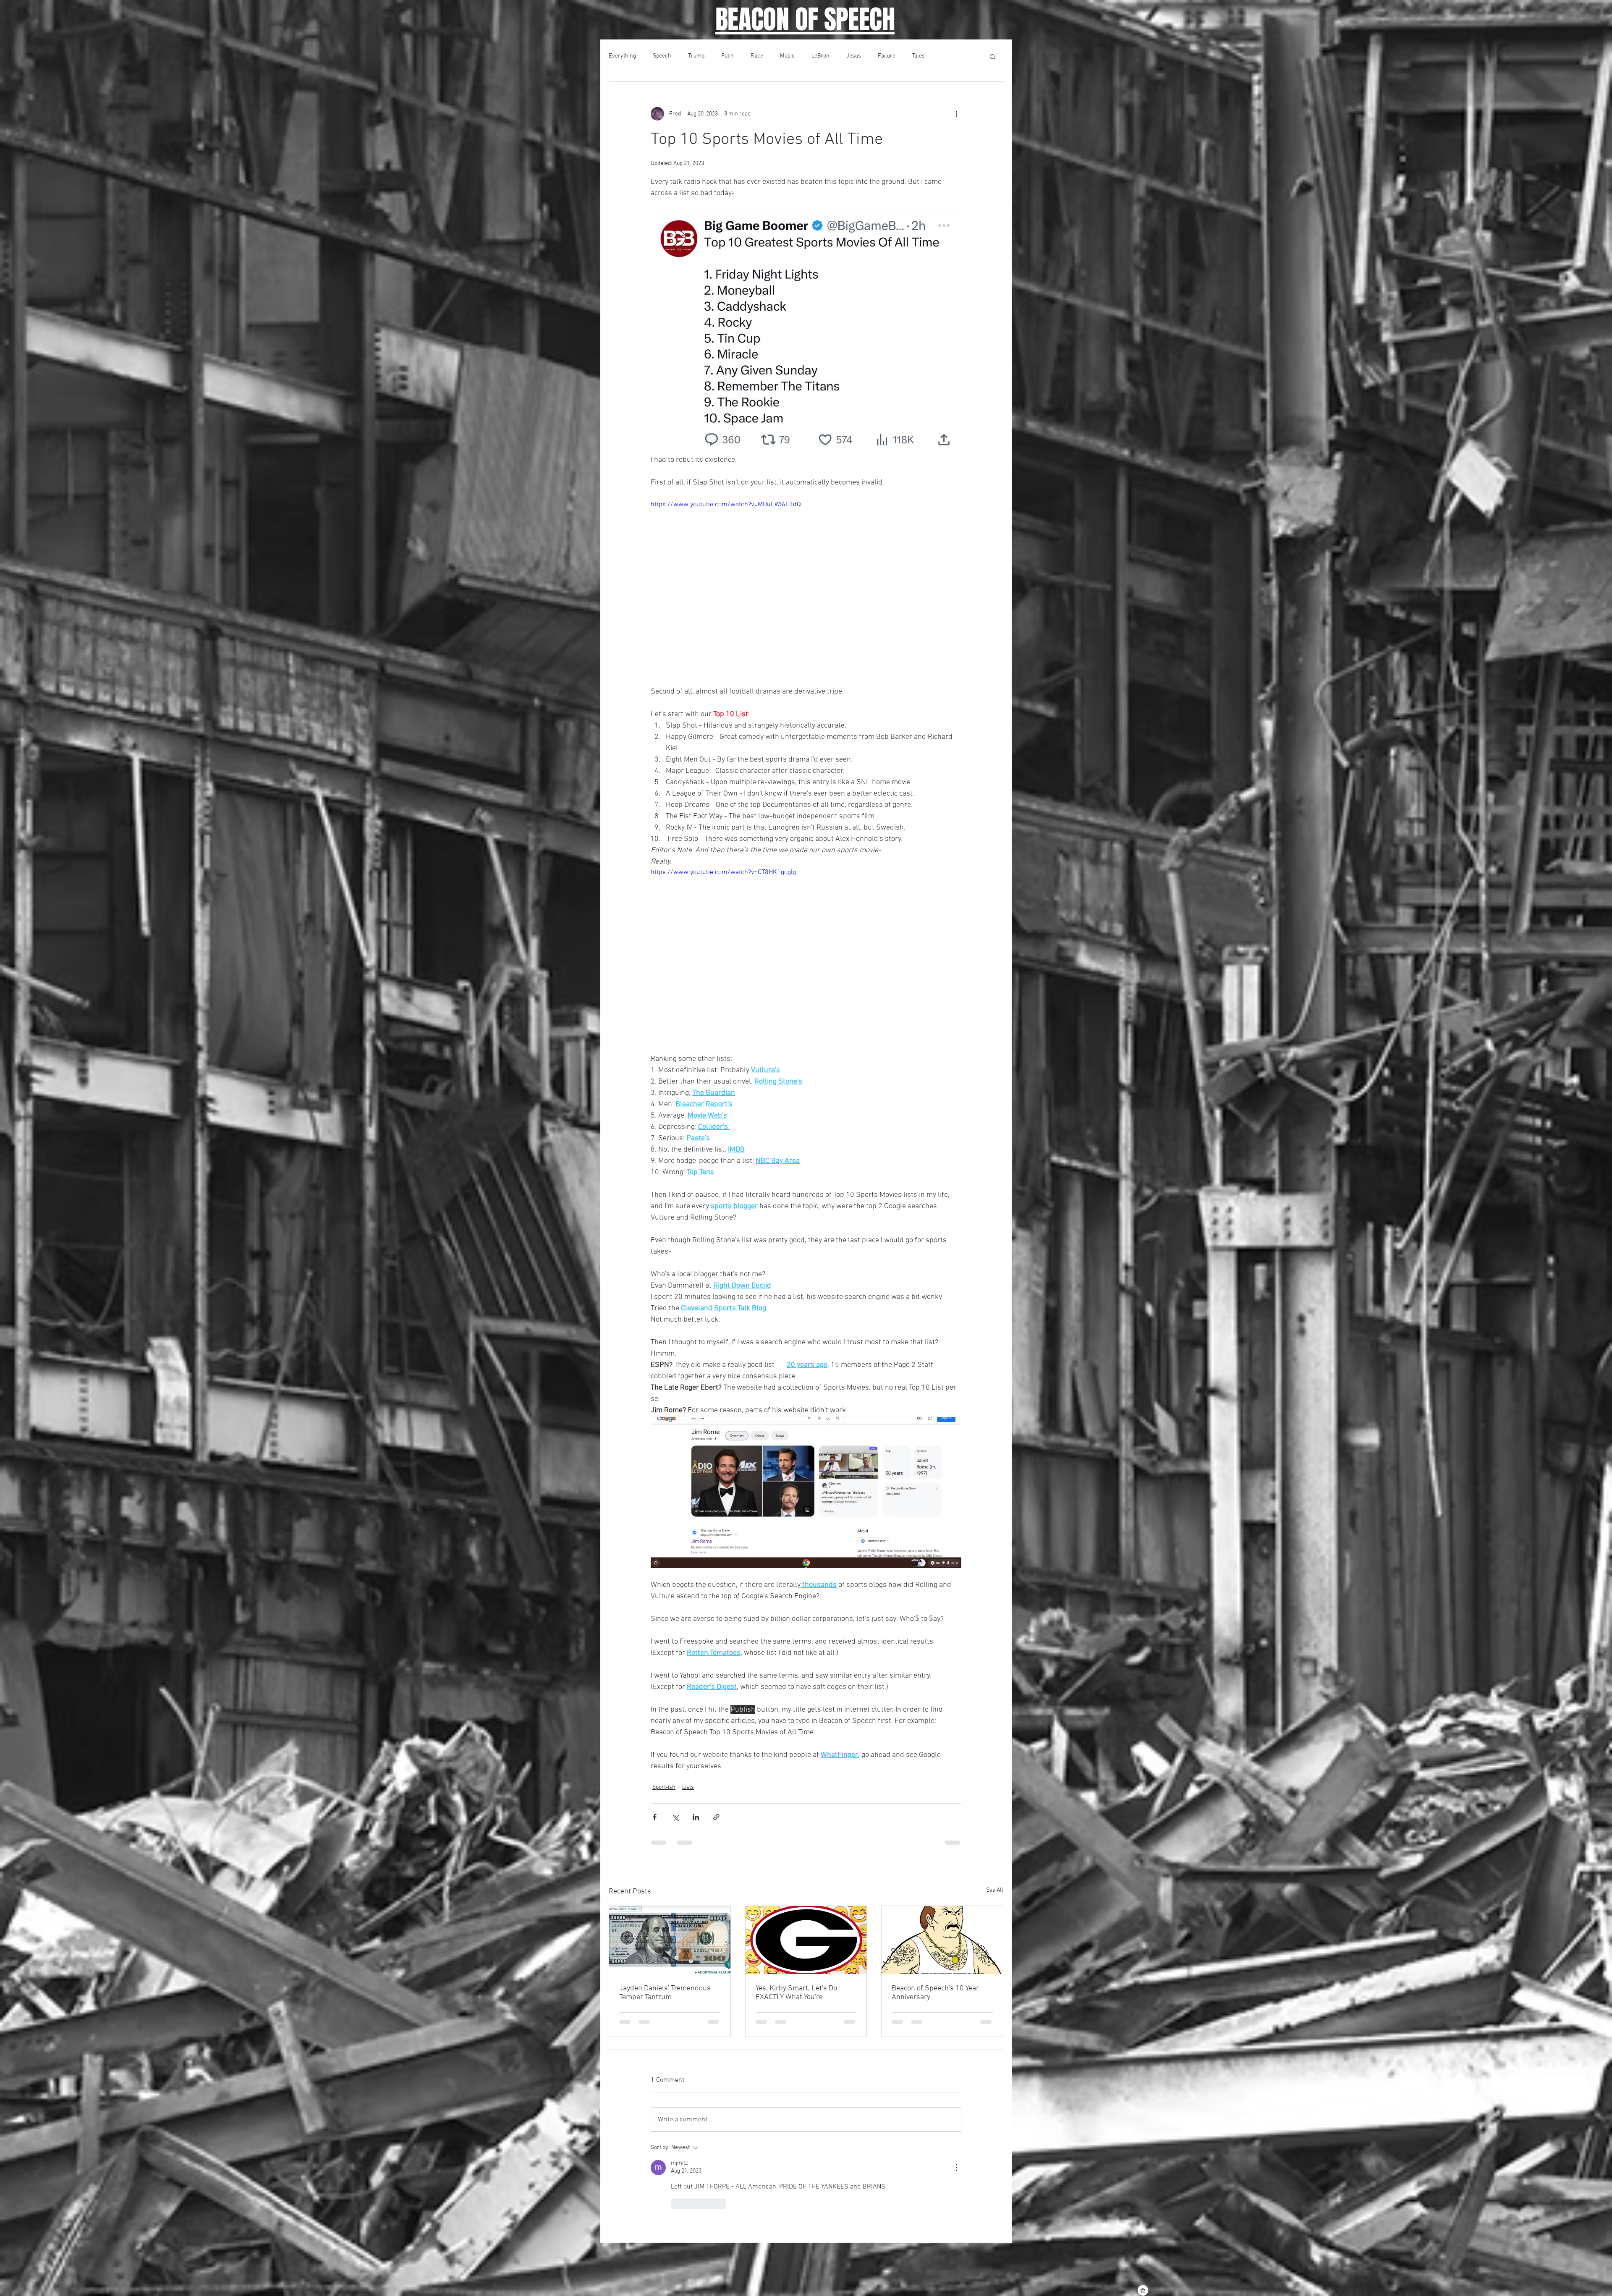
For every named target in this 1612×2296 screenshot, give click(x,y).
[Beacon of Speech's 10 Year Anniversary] (942, 1940)
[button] (993, 56)
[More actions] (956, 114)
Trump (696, 56)
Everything (622, 56)
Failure (887, 56)
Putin (727, 56)
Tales (919, 56)
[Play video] (806, 587)
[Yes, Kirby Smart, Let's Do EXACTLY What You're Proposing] (806, 1940)
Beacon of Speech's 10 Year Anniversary (935, 1993)
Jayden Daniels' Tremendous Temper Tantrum (665, 1993)
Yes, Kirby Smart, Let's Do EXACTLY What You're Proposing (796, 1993)
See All (995, 1890)
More (948, 56)
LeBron (820, 56)
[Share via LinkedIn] (696, 1817)
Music (787, 56)
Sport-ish (664, 1787)
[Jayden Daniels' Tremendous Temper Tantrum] (670, 1940)
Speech (662, 56)
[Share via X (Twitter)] (675, 1817)
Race (757, 56)
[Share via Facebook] (655, 1817)
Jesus (854, 56)
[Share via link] (716, 1817)
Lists (688, 1787)
